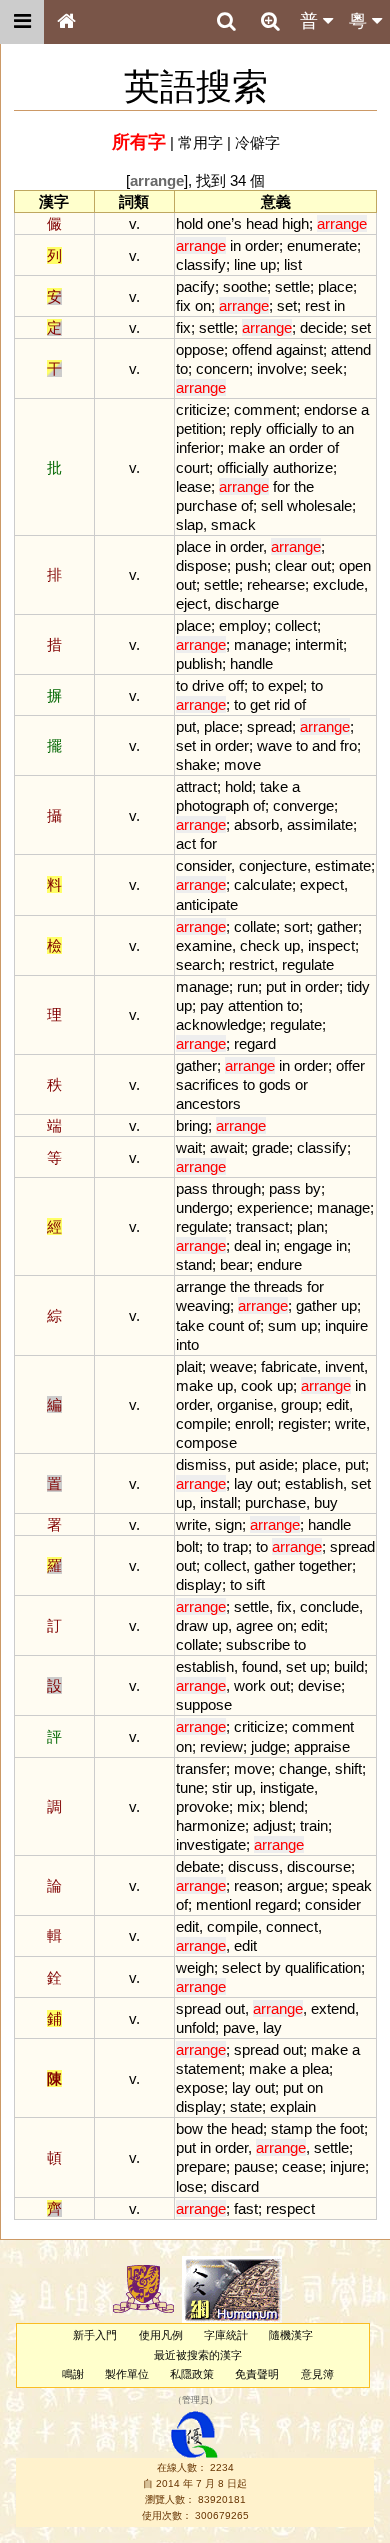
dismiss (201, 1464)
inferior (198, 447)
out (321, 565)
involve (280, 368)
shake (196, 764)
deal (247, 1245)
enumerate (322, 245)
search (198, 964)
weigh (195, 1967)
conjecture (273, 865)
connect (292, 1926)
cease (302, 2166)
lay (243, 1483)
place (335, 286)
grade (270, 1147)
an (346, 428)
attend (351, 349)
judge (268, 1746)
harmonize (210, 1825)
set (287, 305)
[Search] (226, 22)
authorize (303, 467)
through (236, 1188)
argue (305, 1885)
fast (246, 2208)
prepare (201, 2166)
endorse (330, 409)
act (186, 843)
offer (350, 1065)
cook (257, 1385)
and (324, 745)
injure (347, 2166)
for (281, 486)
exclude (338, 584)
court (192, 467)
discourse (319, 1866)
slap (189, 524)
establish (314, 1483)
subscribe (258, 1644)
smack (233, 524)
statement (208, 2068)
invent (344, 1366)
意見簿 (317, 2374)
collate (255, 926)
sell (272, 505)
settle (292, 286)
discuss (253, 1866)
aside (276, 1464)
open (355, 565)
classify (201, 264)
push (251, 565)
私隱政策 (192, 2374)
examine (204, 945)
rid (282, 704)
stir (222, 1787)
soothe (245, 286)
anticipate (207, 904)
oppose (200, 349)
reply (246, 428)
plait (189, 1366)
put (186, 726)
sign (228, 1524)
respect (290, 2208)
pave (239, 2027)
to (182, 368)
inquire (346, 1325)
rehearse (276, 584)
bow (189, 2128)
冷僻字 (257, 142)
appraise (322, 1746)
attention (255, 1005)
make (246, 447)
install (218, 1502)
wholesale (319, 505)
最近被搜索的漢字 (198, 2355)
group (299, 1404)
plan (310, 1226)
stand (194, 1264)
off (236, 685)
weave (231, 1366)
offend (252, 349)
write (350, 1423)
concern (222, 368)
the (304, 486)
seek (327, 368)
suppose (204, 1704)
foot (352, 2128)
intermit (319, 644)
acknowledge (219, 1024)
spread (269, 726)
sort (296, 926)
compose (206, 1442)
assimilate (320, 824)
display (199, 1584)
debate (198, 1866)
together (325, 1565)
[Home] (66, 22)
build (349, 1666)
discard (235, 2186)
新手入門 (95, 2335)
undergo (202, 1207)
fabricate (289, 1366)
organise (245, 1404)
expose (200, 2087)
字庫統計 (226, 2335)
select (241, 1967)
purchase (206, 505)
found (260, 1666)
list (293, 264)
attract (196, 786)
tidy (358, 986)
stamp (291, 2128)
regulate (308, 964)
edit (337, 1404)
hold (189, 223)
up (268, 264)
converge (303, 805)
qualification (323, 1967)
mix (249, 1806)
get (260, 704)
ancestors (208, 1103)
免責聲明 (257, 2374)
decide (321, 327)
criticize (201, 409)
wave (274, 745)
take (274, 786)
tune (190, 1787)
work (250, 1685)
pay (212, 1005)
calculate (263, 884)
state (246, 2106)
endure (279, 1264)
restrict (251, 964)
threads (278, 1286)
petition (199, 428)
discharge (247, 603)
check (260, 945)
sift (255, 1584)
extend (333, 2008)
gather (337, 926)
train (314, 1825)
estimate (343, 865)
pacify (195, 286)
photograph (212, 805)
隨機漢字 (291, 2335)
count (226, 1325)
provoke (202, 1806)
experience (273, 1207)
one (219, 223)
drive (208, 685)
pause (254, 2166)
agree (254, 1625)
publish (199, 663)
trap (235, 1546)
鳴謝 (73, 2374)
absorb (256, 824)
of (333, 447)
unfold (195, 2027)
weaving (203, 1305)
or (301, 1084)
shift (348, 1768)
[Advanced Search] (270, 21)
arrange (201, 1286)
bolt (187, 1546)
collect (296, 625)
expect (322, 884)
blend (286, 1806)
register (302, 1423)
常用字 (200, 142)
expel (285, 685)
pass (192, 1188)
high (295, 223)
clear (291, 565)
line (245, 264)
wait (189, 1147)
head (262, 223)
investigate (211, 1844)
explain (293, 2106)
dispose (201, 565)
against (299, 349)
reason (256, 1885)
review (221, 1746)
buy (326, 1502)
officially (292, 428)
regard (255, 1043)
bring (192, 1125)
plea (315, 2068)
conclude (329, 1606)
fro (348, 745)
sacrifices (207, 1084)
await (227, 1147)
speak (352, 1885)
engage (308, 1245)
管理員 (195, 2401)
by (313, 1188)
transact (262, 1226)
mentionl (223, 1904)
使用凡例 (161, 2335)
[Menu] (22, 22)
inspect (331, 945)
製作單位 (127, 2374)
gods (275, 1084)
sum (282, 1325)
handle (251, 663)
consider (203, 865)
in (235, 245)
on (203, 305)
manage (260, 644)
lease (193, 486)
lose (189, 2186)
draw (192, 1625)
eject (191, 603)
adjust (272, 1825)
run (247, 986)
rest (317, 305)
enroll (252, 1423)
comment (265, 409)
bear (234, 1264)
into (187, 1344)
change (303, 1768)
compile (201, 1423)
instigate (287, 1787)
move (242, 764)
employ (243, 625)
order (262, 245)
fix (183, 305)
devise (319, 1685)
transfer (201, 1768)
